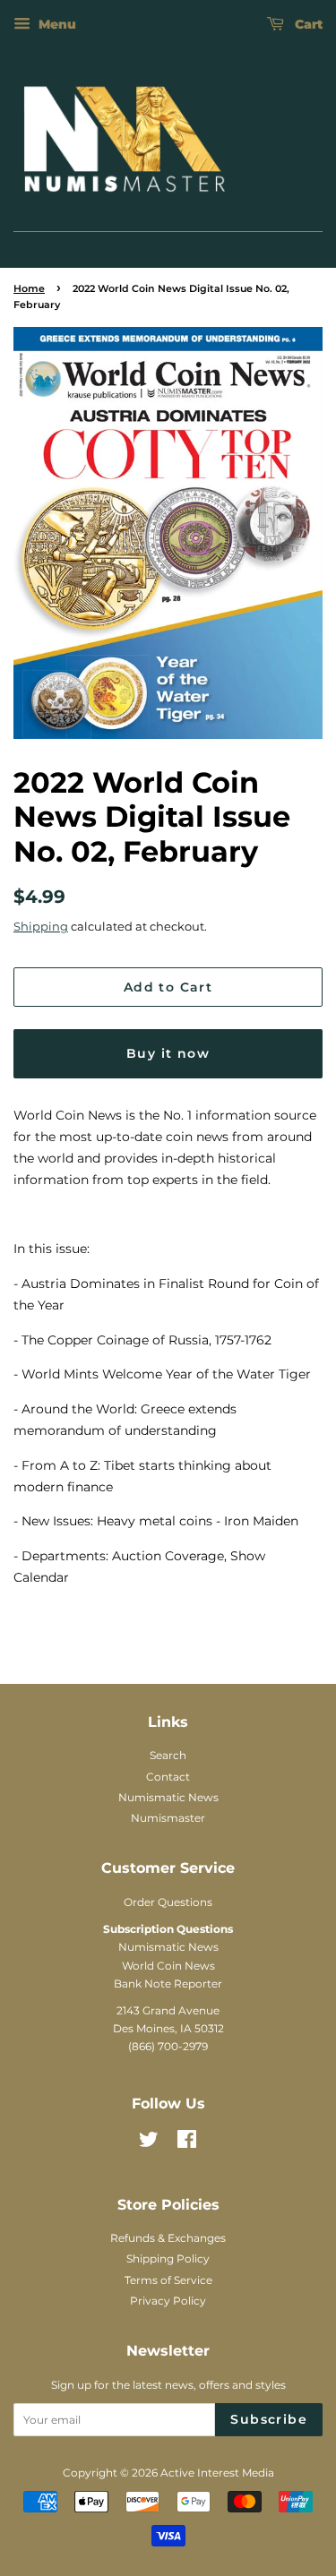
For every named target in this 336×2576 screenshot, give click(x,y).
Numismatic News (168, 1797)
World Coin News (168, 1966)
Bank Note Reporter (168, 1984)
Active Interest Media (217, 2473)
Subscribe (269, 2419)
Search (168, 1755)
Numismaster (168, 1818)
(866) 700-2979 (168, 2046)
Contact (168, 1777)
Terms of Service (168, 2280)
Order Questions (168, 1902)
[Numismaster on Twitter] (149, 2143)
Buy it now (168, 1053)
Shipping (41, 926)
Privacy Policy (168, 2301)
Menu (56, 24)
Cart (307, 24)
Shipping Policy (168, 2258)
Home (29, 289)
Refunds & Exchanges (168, 2238)
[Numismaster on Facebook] (187, 2143)
